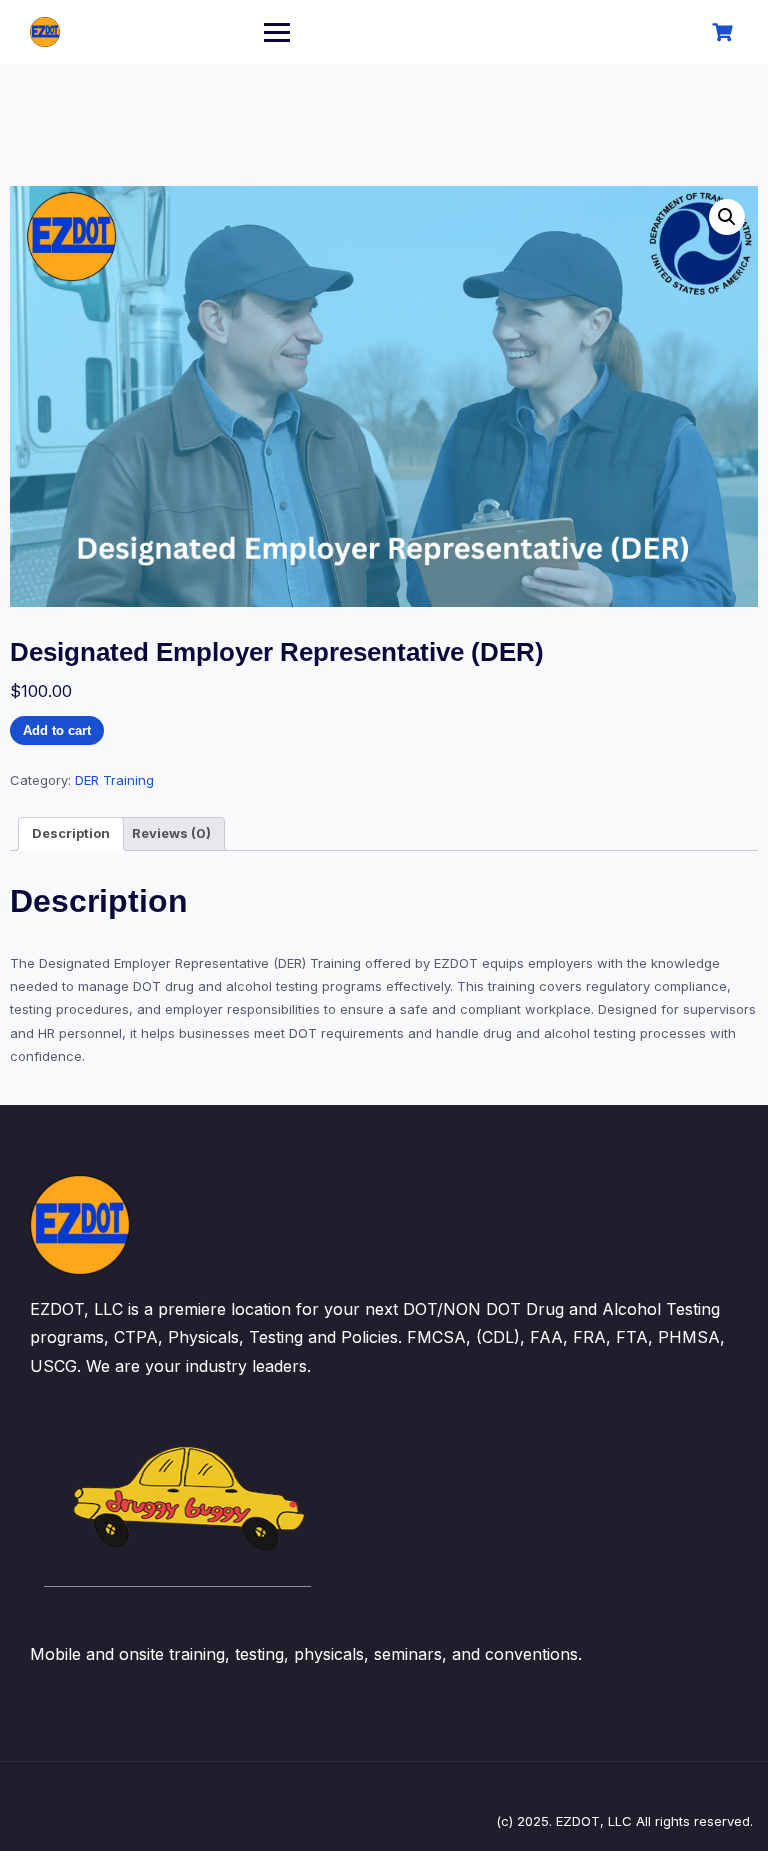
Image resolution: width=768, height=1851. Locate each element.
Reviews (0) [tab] (171, 833)
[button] (727, 217)
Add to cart (57, 730)
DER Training (114, 780)
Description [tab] (71, 833)
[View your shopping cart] (725, 32)
